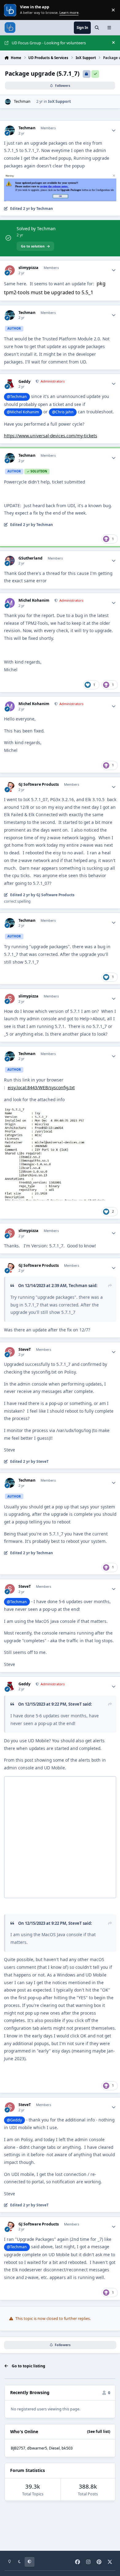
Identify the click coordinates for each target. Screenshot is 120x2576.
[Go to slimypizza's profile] (10, 270)
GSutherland (30, 558)
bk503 (67, 2448)
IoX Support (59, 101)
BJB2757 (18, 2448)
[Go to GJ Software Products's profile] (10, 787)
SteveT (25, 1350)
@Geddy (14, 2120)
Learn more (11, 10)
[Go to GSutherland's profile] (10, 561)
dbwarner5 (37, 2448)
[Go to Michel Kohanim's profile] (10, 603)
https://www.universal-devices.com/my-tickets (51, 436)
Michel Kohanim (34, 600)
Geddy (24, 382)
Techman (22, 101)
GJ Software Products (39, 784)
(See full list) (99, 2432)
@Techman (17, 397)
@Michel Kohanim (23, 412)
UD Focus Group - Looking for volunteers (49, 43)
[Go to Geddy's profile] (10, 384)
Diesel (54, 2448)
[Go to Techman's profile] (8, 102)
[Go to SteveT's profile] (10, 1352)
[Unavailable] (60, 177)
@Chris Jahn (63, 412)
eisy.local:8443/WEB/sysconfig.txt (41, 1087)
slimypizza (28, 268)
